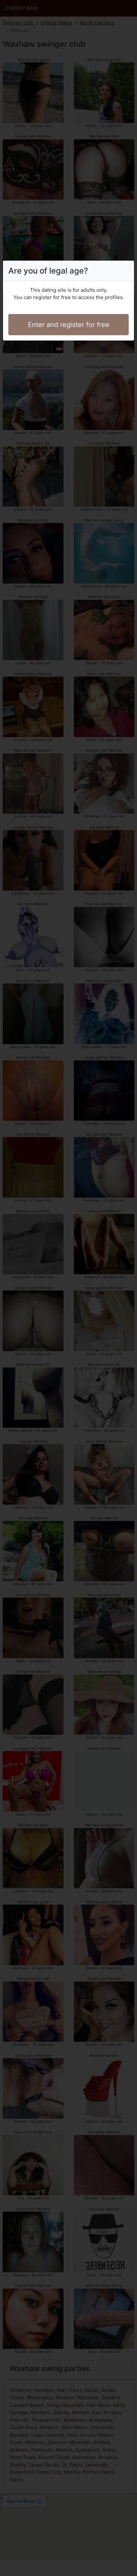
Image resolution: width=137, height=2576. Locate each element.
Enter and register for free (69, 325)
